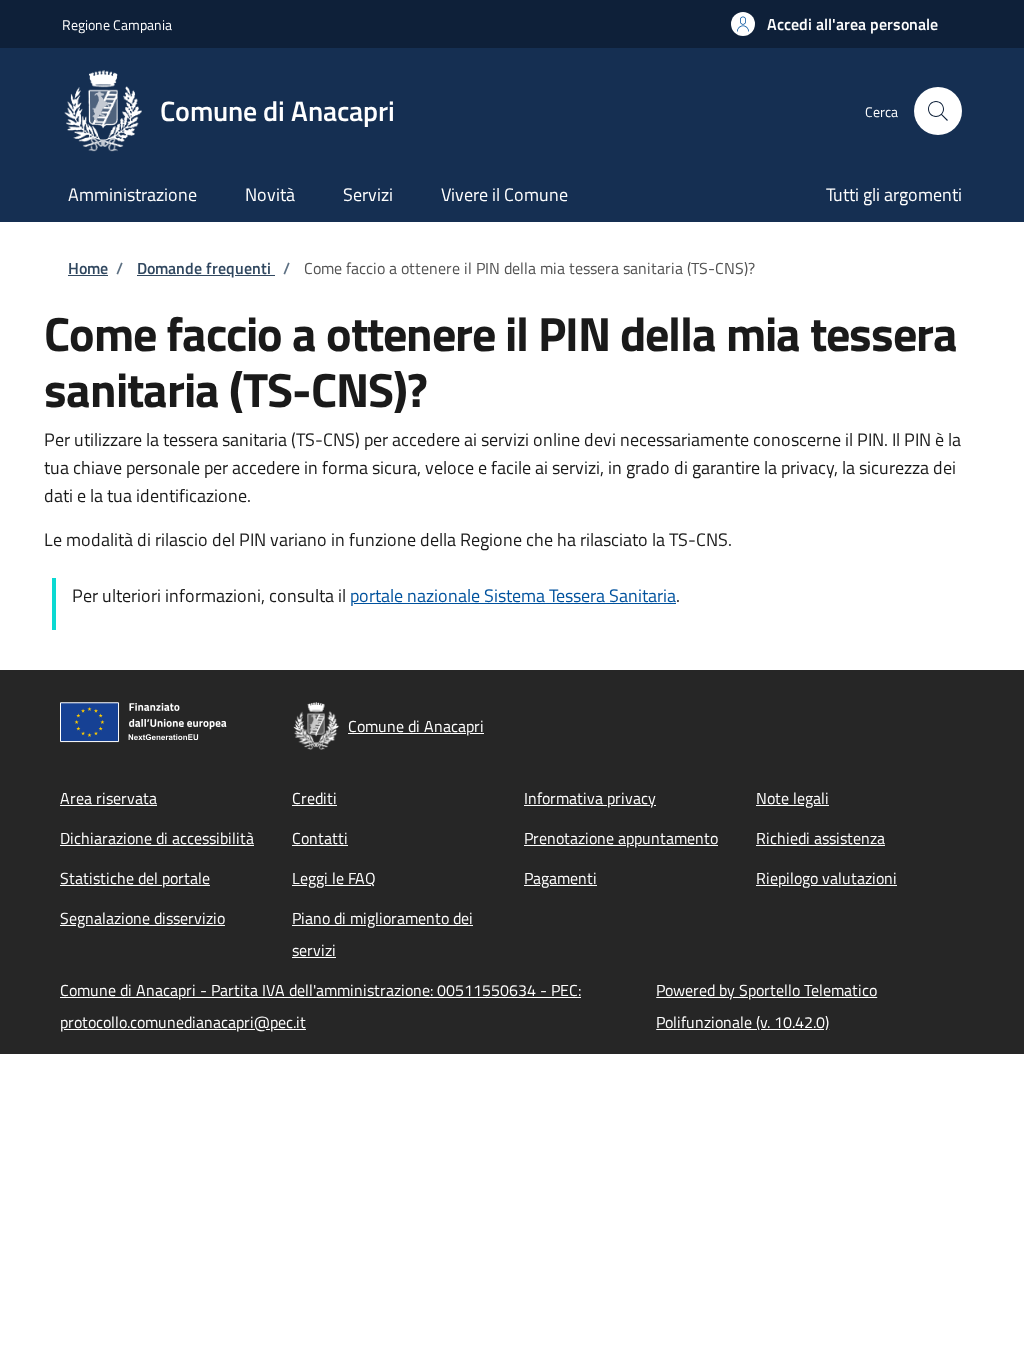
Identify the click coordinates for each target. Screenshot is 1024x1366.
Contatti (320, 838)
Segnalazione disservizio (142, 918)
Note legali (792, 798)
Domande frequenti (206, 268)
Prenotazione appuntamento (621, 838)
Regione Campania (117, 24)
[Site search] (938, 111)
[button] (834, 24)
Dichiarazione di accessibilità (157, 838)
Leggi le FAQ (334, 878)
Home (88, 268)
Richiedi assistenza (820, 838)
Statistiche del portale (135, 878)
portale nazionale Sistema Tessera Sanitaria (513, 595)
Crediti (314, 798)
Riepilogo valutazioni (826, 878)
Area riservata (108, 798)
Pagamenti (560, 878)
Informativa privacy (590, 798)
